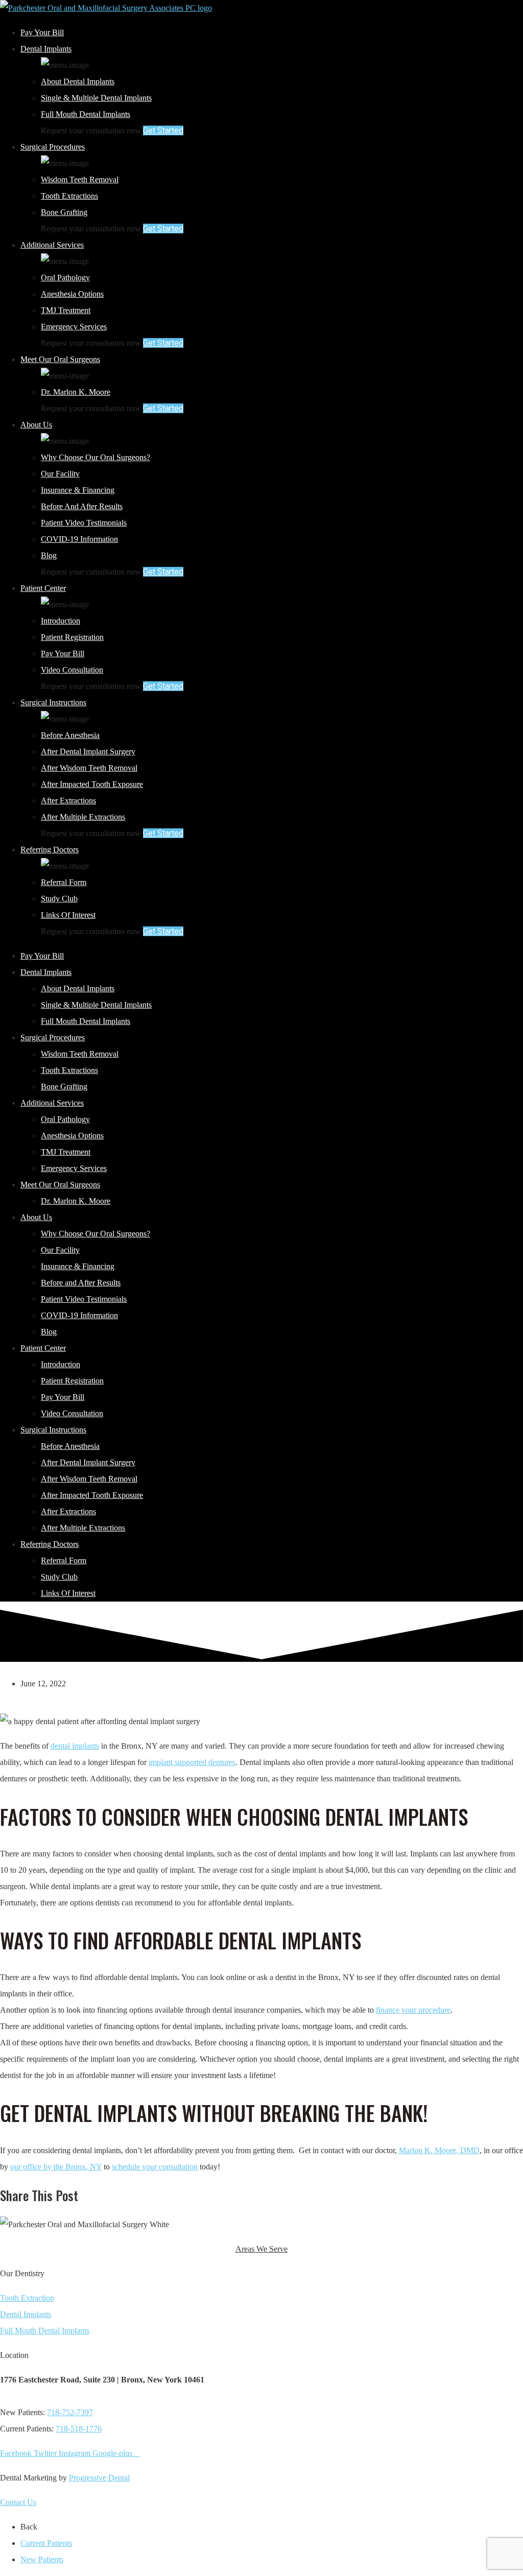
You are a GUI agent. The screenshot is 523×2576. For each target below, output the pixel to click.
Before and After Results (82, 506)
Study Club (59, 899)
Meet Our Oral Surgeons (60, 359)
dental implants (75, 1746)
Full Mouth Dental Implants (86, 114)
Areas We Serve (261, 2249)
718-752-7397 (70, 2412)
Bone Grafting (64, 212)
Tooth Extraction (27, 2298)
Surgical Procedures (53, 147)
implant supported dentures (192, 1762)
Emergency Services (74, 327)
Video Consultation (72, 670)
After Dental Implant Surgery (88, 752)
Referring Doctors (50, 850)
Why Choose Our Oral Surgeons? (96, 457)
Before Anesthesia (70, 735)
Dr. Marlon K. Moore (76, 392)
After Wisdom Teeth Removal (89, 768)
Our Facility (60, 474)
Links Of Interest (68, 915)
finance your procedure (413, 2010)
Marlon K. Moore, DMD (439, 2150)
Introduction (61, 621)
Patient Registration (72, 637)
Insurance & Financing (78, 490)
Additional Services (52, 245)
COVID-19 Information (79, 539)
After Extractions (68, 801)
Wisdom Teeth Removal (80, 180)
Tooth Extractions (69, 196)
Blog (49, 555)
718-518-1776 (79, 2429)
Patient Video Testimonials (84, 523)
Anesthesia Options (72, 294)
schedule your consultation (155, 2167)
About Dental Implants (78, 81)
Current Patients (46, 2543)
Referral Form (64, 882)
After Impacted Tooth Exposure (92, 784)
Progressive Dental (99, 2478)
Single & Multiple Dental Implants (96, 98)
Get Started (163, 130)
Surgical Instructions (53, 702)
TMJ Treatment (66, 310)
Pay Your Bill (42, 32)
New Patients (42, 2559)
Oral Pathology (65, 278)
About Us (36, 425)
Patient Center (43, 588)
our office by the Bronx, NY (56, 2167)
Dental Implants (46, 49)
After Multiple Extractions (83, 817)
